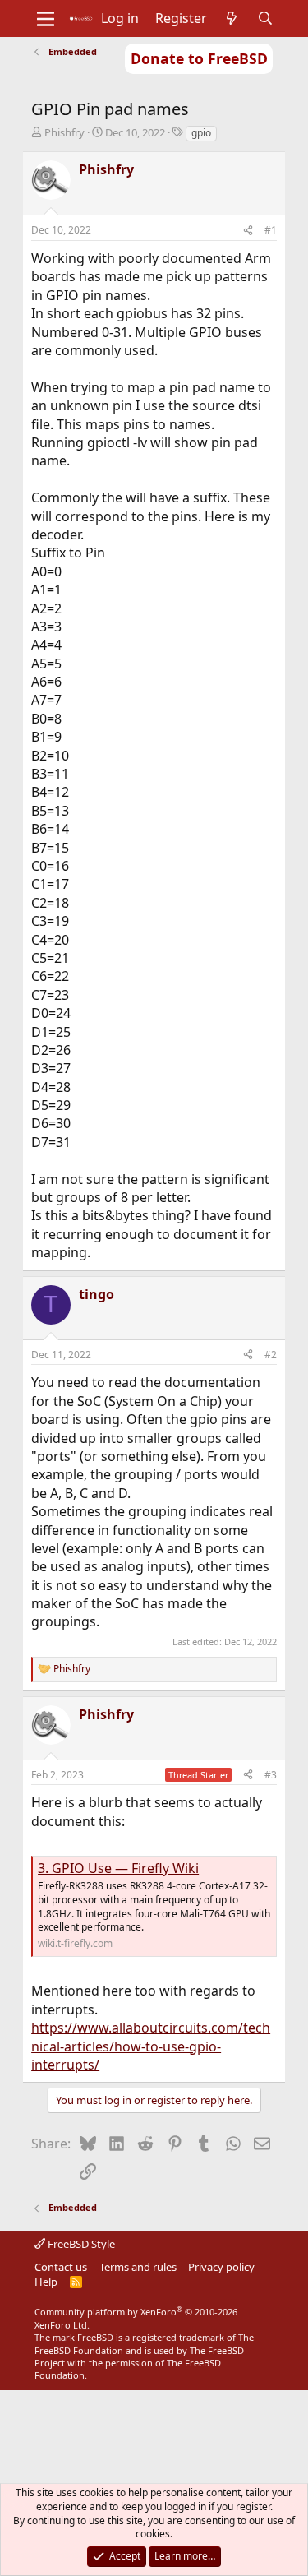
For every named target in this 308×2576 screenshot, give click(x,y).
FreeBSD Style (80, 2244)
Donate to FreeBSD (199, 58)
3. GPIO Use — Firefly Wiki (118, 1868)
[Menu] (46, 19)
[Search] (265, 18)
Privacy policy (221, 2267)
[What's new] (232, 18)
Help (46, 2282)
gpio (201, 133)
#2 (271, 1355)
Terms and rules (138, 2267)
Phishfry (64, 132)
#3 (271, 1775)
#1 (271, 230)
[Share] (248, 231)
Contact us (61, 2267)
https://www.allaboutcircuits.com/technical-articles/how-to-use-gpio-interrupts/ (151, 2046)
